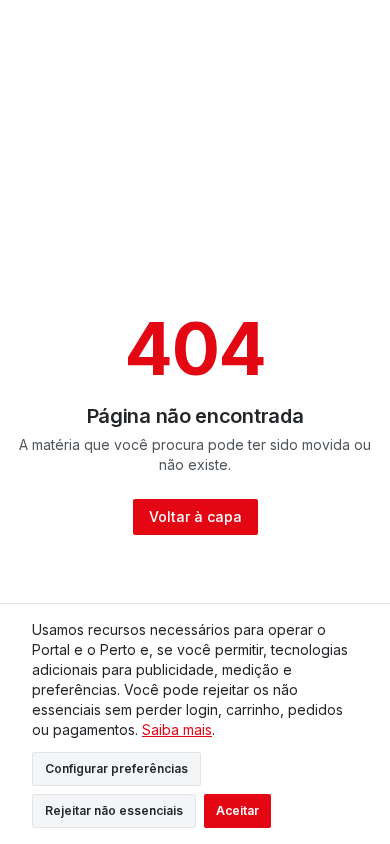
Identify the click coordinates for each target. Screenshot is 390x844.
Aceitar (237, 810)
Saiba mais (177, 729)
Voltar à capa (195, 516)
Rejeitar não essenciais (114, 810)
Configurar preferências (116, 768)
